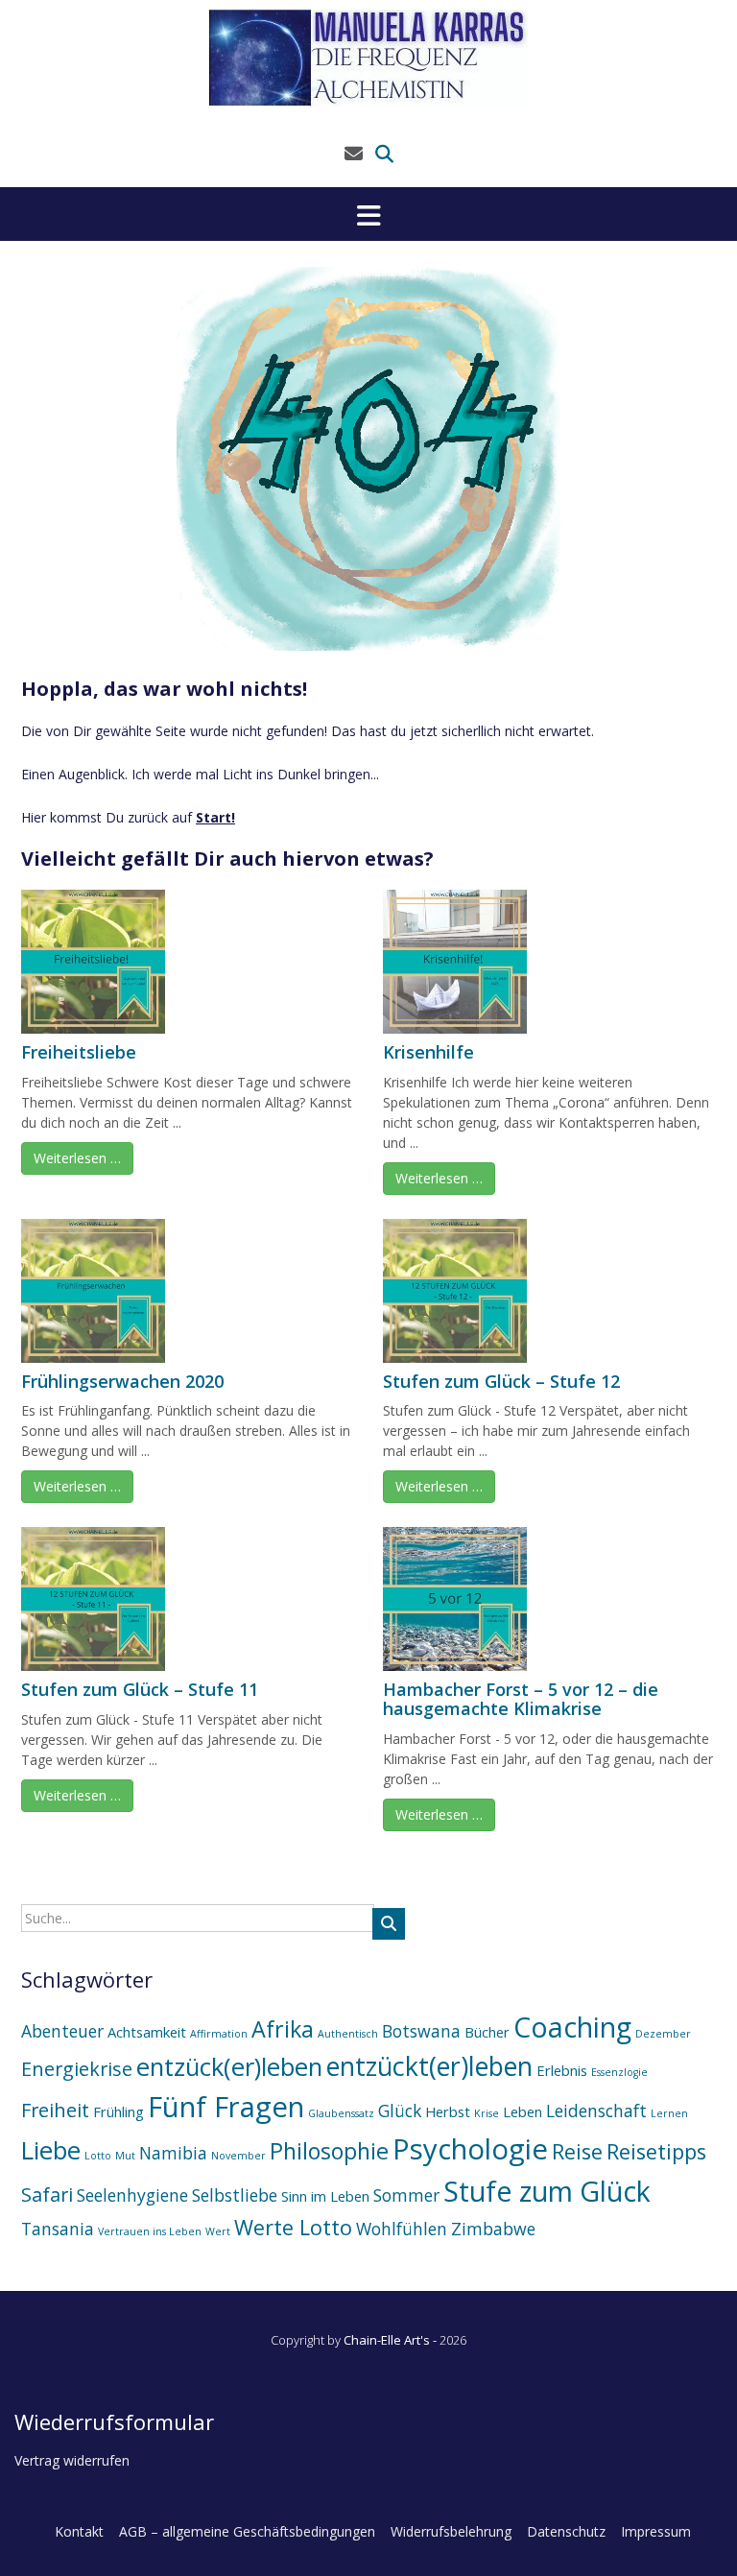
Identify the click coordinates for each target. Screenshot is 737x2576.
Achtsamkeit (147, 2032)
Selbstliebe (235, 2195)
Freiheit (55, 2110)
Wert (218, 2231)
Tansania (58, 2229)
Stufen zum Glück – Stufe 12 (501, 1381)
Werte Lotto (293, 2227)
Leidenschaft (596, 2111)
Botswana (421, 2031)
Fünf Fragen (226, 2107)
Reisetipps (656, 2151)
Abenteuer (62, 2031)
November (238, 2156)
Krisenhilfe (428, 1052)
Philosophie (329, 2151)
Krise (487, 2113)
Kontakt (79, 2531)
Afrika (283, 2029)
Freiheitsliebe (79, 1052)
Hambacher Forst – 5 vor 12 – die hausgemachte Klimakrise (521, 1699)
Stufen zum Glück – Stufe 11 (140, 1689)
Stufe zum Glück (547, 2191)
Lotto (98, 2156)
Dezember (663, 2034)
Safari (47, 2194)
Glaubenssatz (341, 2113)
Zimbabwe (493, 2229)
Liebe (51, 2150)
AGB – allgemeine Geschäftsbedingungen (247, 2531)
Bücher (487, 2032)
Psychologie (470, 2149)
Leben (523, 2111)
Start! (215, 817)
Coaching (572, 2027)
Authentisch (348, 2034)
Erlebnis (562, 2070)
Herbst (448, 2111)
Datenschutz (566, 2531)
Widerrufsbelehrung (451, 2531)
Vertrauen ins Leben (150, 2231)
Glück (400, 2111)
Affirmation (219, 2034)
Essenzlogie (619, 2072)
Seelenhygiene (132, 2195)
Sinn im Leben (325, 2196)
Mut (125, 2156)
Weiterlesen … (77, 1158)
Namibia (173, 2153)
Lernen (669, 2113)
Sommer (406, 2195)
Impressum (656, 2531)
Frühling (119, 2111)
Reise (577, 2151)
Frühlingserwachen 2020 (122, 1381)
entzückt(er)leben (429, 2066)
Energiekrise (77, 2069)
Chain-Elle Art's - (392, 2340)
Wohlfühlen (402, 2229)
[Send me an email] (354, 154)
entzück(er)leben (229, 2067)
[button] (368, 214)
